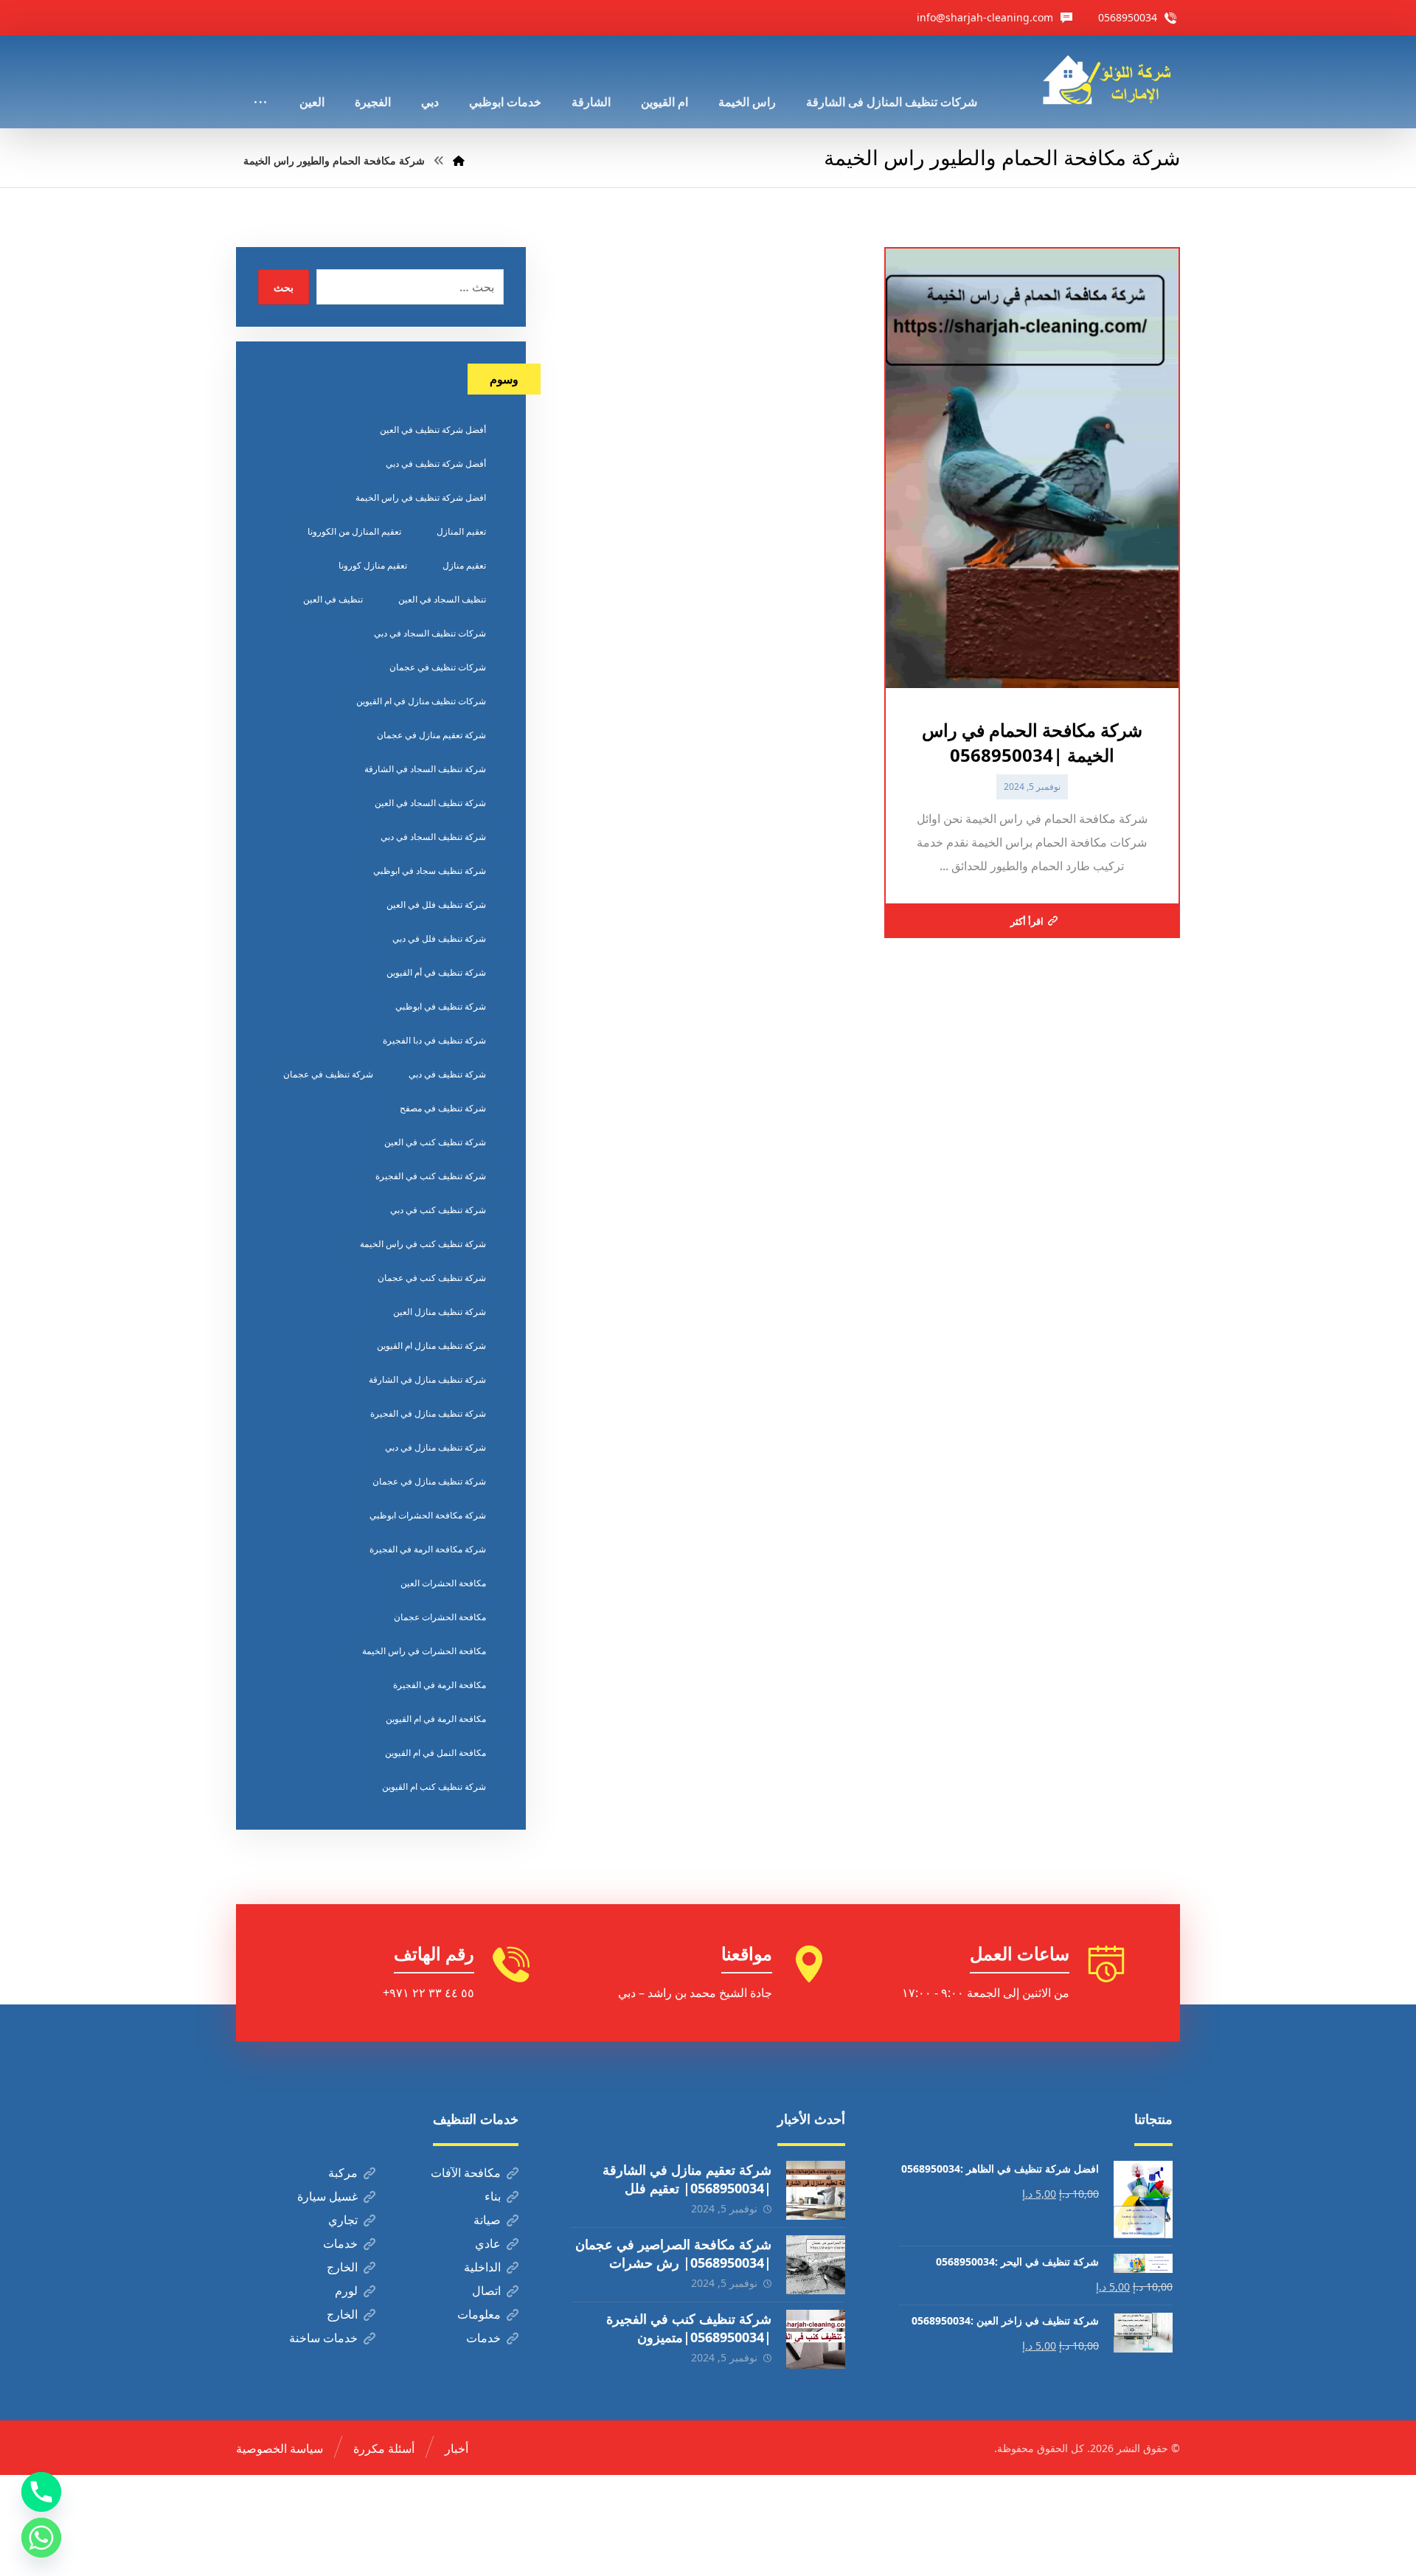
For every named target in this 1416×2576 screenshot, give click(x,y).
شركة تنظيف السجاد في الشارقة (425, 769)
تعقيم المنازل (461, 531)
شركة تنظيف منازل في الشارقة (427, 1379)
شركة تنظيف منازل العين (440, 1312)
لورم (346, 2291)
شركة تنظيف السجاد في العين (430, 803)
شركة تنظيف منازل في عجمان (429, 1481)
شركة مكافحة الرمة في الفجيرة (428, 1549)
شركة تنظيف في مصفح (443, 1108)
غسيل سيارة (327, 2196)
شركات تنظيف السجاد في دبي (430, 633)
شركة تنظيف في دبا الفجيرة (434, 1040)
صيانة (487, 2220)
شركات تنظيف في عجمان (438, 667)
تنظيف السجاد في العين (442, 599)
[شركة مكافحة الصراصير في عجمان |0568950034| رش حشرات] (816, 2265)
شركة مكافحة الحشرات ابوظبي (428, 1515)
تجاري (343, 2220)
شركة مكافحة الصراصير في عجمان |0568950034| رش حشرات (673, 2253)
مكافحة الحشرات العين (443, 1583)
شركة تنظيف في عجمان (328, 1074)
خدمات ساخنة (323, 2338)
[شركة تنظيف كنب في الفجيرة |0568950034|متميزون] (816, 2339)
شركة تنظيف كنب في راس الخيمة (423, 1244)
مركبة (343, 2173)
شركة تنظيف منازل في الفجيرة (428, 1413)
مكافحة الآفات (466, 2173)
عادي (488, 2243)
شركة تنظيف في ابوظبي (441, 1006)
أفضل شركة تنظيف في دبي (436, 464)
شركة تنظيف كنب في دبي (438, 1210)
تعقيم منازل (464, 565)
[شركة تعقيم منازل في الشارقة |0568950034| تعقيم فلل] (816, 2190)
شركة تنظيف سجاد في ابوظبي (430, 871)
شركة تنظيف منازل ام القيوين (431, 1346)
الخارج (342, 2267)
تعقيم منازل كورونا (373, 565)
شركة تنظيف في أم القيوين (436, 972)
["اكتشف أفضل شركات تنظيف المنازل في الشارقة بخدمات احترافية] (1111, 80)
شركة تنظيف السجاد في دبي (433, 837)
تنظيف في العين (333, 599)
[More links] (260, 82)
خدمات (340, 2243)
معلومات (479, 2314)
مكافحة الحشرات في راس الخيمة (424, 1651)
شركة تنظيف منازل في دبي (435, 1447)
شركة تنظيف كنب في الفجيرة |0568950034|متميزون (689, 2328)
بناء (493, 2196)
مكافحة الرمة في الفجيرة (440, 1685)
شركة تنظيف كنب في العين (435, 1142)
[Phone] (41, 2492)
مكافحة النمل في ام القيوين (435, 1753)
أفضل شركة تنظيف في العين (433, 430)
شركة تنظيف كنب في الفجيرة (431, 1176)
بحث (284, 287)
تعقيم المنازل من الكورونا (354, 531)
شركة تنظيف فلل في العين (436, 905)
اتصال (486, 2291)
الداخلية (482, 2267)
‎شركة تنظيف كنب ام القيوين (434, 1787)
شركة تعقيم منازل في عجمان (431, 735)
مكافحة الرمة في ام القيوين (436, 1719)
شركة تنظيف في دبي (447, 1074)
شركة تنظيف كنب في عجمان (432, 1278)
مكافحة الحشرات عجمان (440, 1617)
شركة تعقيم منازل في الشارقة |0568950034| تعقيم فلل (687, 2179)
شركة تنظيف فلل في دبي (439, 938)
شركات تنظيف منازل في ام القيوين (421, 701)
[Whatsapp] (41, 2538)
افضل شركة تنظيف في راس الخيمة (421, 497)
